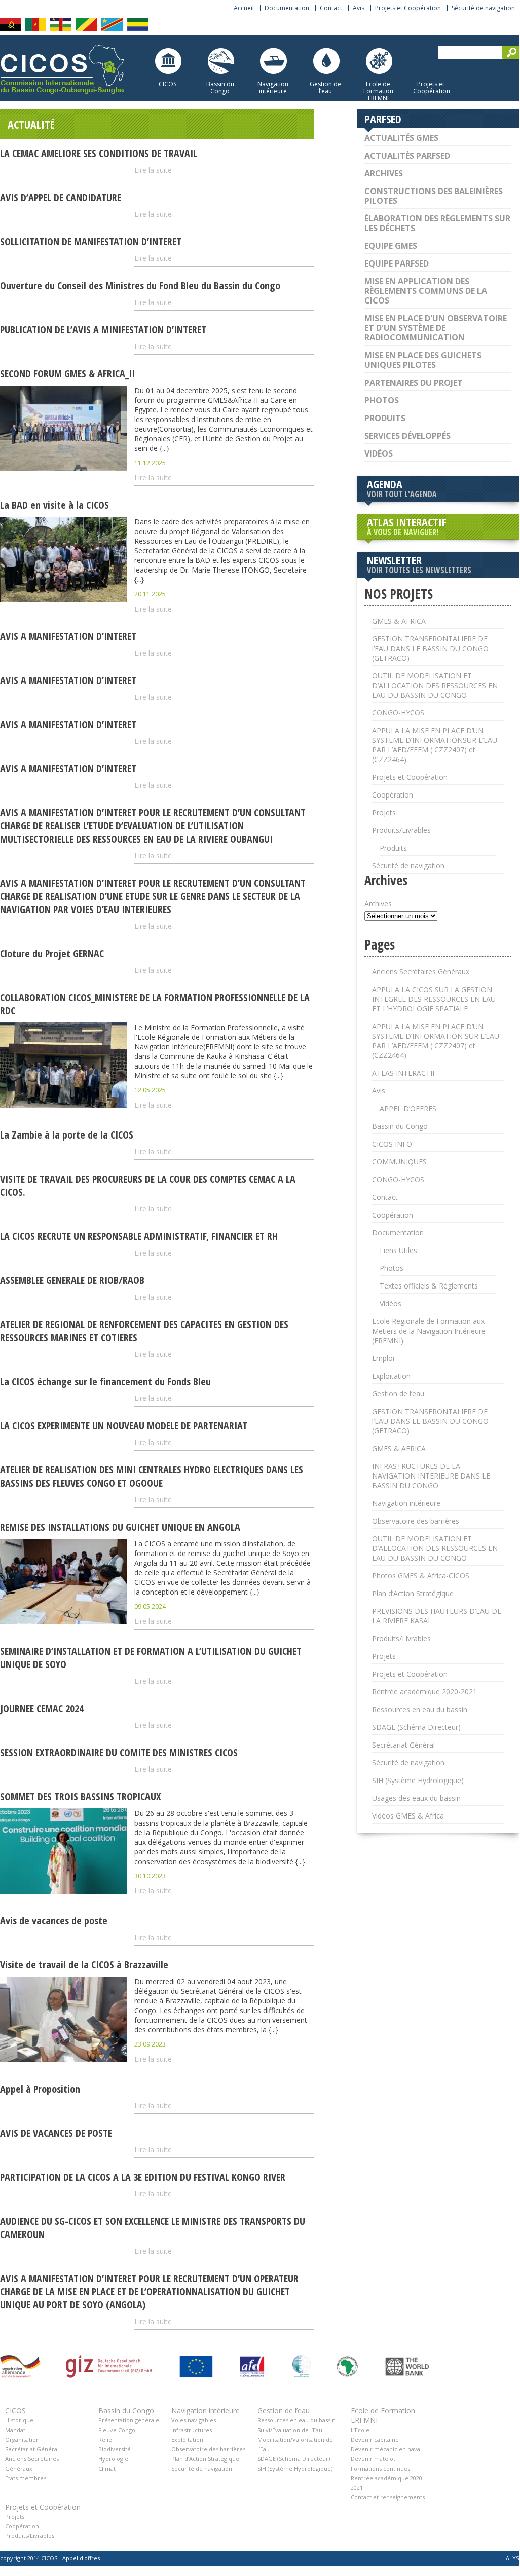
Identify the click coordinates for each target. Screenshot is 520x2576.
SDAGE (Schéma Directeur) (416, 1727)
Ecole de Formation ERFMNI (378, 91)
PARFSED (383, 119)
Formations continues (380, 2468)
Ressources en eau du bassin (420, 1709)
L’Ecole (360, 2430)
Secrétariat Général (403, 1745)
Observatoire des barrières (416, 1521)
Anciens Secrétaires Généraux (421, 972)
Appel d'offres (81, 2558)
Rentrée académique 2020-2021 (424, 1692)
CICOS (168, 84)
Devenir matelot (373, 2459)
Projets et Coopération (408, 8)
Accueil (244, 8)
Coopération (393, 795)
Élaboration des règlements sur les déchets (437, 223)
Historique (19, 2420)
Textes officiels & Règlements (429, 1286)
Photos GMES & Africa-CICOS (421, 1576)
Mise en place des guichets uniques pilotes (423, 360)
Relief (106, 2439)
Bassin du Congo (220, 87)
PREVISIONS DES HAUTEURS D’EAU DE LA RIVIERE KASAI (437, 1616)
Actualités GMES (401, 138)
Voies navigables (194, 2420)
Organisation (22, 2439)
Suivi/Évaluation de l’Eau (290, 2430)
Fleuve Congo (117, 2430)
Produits (385, 418)
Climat (107, 2468)
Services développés (407, 436)
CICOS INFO (392, 1144)
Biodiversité (115, 2449)
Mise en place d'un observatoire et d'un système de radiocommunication (436, 328)
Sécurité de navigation (483, 8)
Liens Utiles (398, 1250)
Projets (384, 812)
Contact (331, 8)
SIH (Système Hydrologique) (418, 1780)
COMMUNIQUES (399, 1162)
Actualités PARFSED (407, 156)
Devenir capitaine (375, 2439)
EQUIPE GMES (391, 246)
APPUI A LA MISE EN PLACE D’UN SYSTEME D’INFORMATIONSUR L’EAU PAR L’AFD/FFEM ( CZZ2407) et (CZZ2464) (435, 745)
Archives (384, 173)
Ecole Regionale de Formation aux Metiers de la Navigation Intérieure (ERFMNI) (429, 1331)
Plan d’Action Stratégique (413, 1593)
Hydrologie (113, 2459)
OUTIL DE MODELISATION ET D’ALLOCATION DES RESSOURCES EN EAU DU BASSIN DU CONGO (435, 685)
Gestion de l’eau (325, 87)
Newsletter (419, 564)
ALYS (512, 2558)
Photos (382, 400)
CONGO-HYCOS (398, 713)
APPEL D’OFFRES (408, 1108)
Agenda (402, 488)
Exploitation (391, 1376)
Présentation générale (129, 2420)
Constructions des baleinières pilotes (434, 196)
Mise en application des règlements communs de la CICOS (426, 291)
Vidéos (379, 453)
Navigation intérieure (273, 87)
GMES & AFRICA (399, 621)
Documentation (287, 8)
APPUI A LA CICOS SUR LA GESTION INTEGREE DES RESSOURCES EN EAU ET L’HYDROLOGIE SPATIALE (434, 999)
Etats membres (26, 2478)
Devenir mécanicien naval (386, 2449)
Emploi (383, 1358)
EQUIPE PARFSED (397, 263)
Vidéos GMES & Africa (408, 1816)
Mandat (15, 2430)
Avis (359, 8)
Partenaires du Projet (414, 383)
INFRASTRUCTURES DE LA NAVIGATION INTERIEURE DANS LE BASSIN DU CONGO (431, 1476)
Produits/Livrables (401, 830)
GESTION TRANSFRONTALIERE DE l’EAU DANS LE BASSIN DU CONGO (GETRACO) (430, 648)
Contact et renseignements (388, 2497)
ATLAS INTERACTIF (407, 526)
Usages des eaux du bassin (416, 1798)
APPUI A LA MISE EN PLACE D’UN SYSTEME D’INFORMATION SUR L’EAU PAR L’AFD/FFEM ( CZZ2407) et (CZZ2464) (436, 1041)
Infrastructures (192, 2430)
